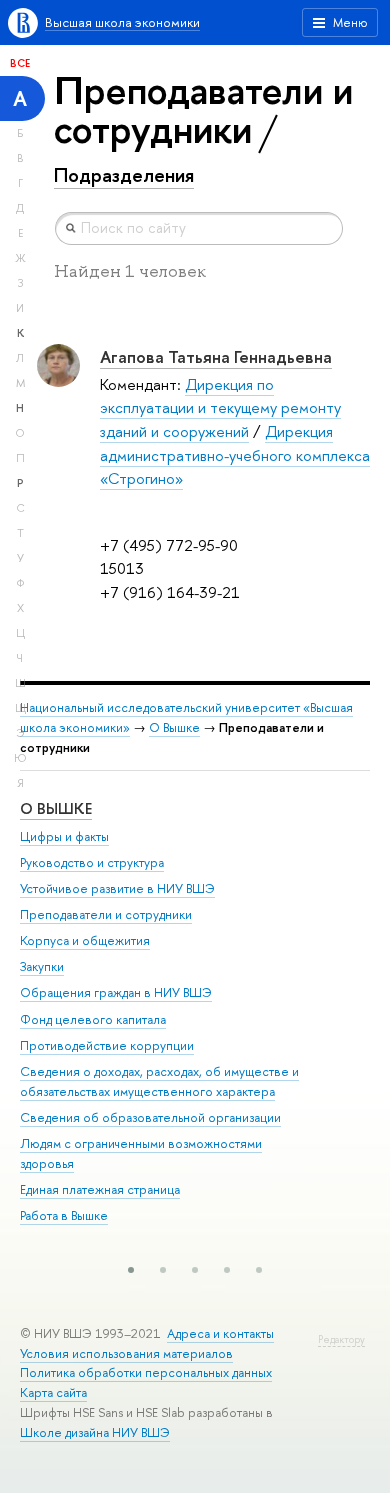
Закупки (42, 966)
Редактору (341, 1339)
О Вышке (174, 727)
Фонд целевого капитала (93, 1019)
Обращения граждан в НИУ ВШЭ (116, 992)
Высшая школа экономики (122, 22)
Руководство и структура (92, 862)
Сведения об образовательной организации (150, 1117)
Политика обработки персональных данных (146, 1372)
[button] (131, 1270)
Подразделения (124, 175)
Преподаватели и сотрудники (106, 914)
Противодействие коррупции (107, 1045)
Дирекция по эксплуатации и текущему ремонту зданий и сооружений (220, 408)
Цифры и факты (64, 836)
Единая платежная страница (100, 1189)
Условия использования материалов (126, 1353)
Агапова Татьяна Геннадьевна (216, 356)
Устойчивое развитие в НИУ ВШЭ (117, 888)
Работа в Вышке (64, 1215)
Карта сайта (53, 1392)
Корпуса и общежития (85, 940)
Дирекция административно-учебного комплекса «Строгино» (235, 455)
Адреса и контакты (220, 1333)
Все (20, 63)
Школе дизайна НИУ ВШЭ (95, 1432)
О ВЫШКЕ (56, 808)
